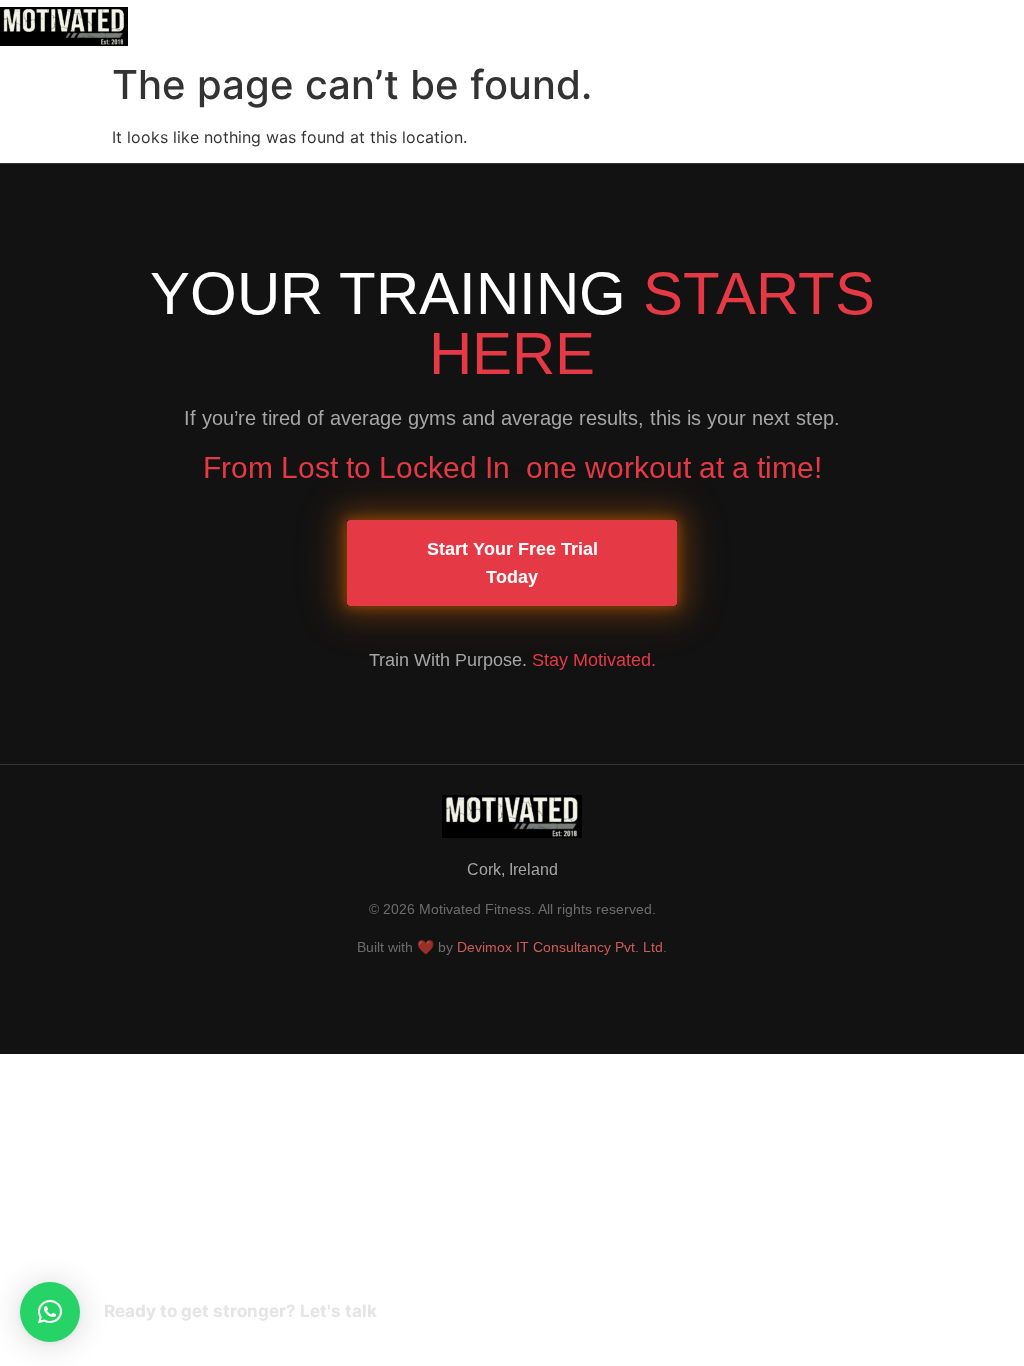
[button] (662, 26)
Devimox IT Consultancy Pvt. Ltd (560, 947)
